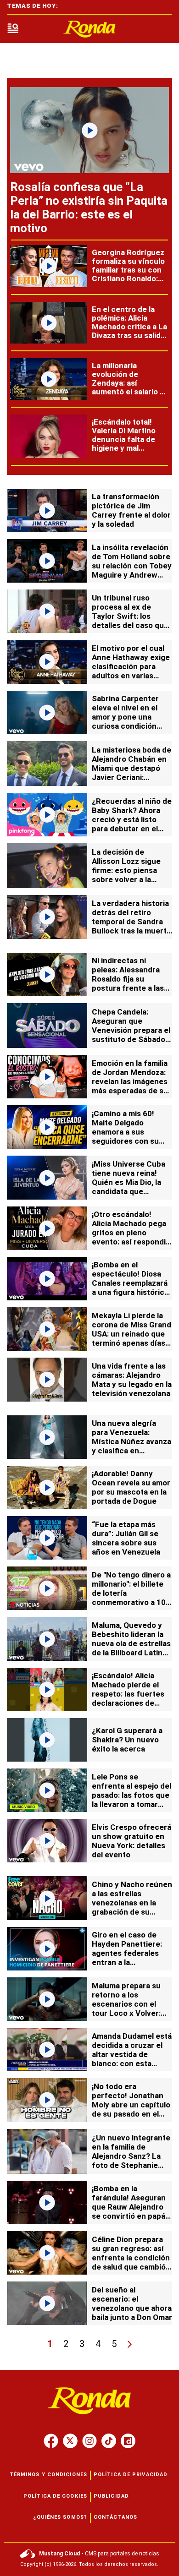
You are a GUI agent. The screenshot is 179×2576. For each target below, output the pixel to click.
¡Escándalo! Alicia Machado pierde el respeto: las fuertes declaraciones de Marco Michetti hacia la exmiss (130, 1698)
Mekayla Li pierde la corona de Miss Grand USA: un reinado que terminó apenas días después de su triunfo (132, 1334)
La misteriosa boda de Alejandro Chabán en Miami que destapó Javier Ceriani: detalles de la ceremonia (131, 773)
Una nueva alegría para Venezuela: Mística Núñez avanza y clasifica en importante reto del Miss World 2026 (131, 1446)
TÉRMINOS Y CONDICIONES (48, 2475)
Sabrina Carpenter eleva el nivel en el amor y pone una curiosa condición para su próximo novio (131, 717)
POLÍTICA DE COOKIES (55, 2496)
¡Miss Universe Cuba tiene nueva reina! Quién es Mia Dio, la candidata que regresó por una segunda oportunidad (131, 1187)
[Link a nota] (89, 130)
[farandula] (89, 29)
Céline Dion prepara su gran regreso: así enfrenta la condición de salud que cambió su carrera (131, 2258)
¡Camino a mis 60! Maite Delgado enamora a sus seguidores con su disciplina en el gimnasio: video (125, 1136)
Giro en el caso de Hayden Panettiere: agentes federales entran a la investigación (127, 1953)
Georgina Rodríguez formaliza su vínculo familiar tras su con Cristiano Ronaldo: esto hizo (128, 270)
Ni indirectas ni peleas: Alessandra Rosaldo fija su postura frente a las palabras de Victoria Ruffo (128, 983)
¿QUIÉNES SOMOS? (60, 2517)
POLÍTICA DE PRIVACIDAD (131, 2475)
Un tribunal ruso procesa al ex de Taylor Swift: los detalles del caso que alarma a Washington (130, 616)
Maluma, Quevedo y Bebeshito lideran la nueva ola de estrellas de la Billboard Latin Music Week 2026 (131, 1643)
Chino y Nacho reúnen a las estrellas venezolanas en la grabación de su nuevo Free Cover (132, 1903)
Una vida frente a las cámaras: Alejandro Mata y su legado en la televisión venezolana (132, 1380)
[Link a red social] (51, 2441)
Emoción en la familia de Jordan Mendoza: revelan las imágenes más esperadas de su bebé (130, 1081)
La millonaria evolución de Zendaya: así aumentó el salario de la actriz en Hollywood (130, 387)
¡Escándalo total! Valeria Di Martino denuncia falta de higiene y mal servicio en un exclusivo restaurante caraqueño (124, 452)
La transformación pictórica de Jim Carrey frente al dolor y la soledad (131, 510)
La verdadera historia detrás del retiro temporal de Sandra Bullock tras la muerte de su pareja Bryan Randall (131, 926)
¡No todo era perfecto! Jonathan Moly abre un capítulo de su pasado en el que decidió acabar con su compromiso (131, 2109)
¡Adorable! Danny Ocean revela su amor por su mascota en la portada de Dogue (131, 1487)
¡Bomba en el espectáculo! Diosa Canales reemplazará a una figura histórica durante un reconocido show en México (130, 1292)
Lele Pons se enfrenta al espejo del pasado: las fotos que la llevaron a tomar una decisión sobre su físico (131, 1800)
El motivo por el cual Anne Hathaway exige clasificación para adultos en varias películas (131, 666)
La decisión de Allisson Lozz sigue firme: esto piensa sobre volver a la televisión (126, 870)
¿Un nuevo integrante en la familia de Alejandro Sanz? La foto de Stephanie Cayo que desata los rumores (131, 2161)
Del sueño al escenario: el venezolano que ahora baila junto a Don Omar (132, 2303)
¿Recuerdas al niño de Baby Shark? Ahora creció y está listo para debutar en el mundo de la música (132, 819)
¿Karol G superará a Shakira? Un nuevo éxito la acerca (127, 1740)
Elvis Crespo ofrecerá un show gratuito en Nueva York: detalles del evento (131, 1841)
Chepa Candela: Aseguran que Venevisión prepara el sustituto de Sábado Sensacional (131, 1030)
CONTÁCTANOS (115, 2517)
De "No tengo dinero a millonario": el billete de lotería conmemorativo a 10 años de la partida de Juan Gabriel (131, 1598)
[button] (13, 29)
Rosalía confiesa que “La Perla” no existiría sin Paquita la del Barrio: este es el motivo (89, 207)
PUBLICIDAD (111, 2496)
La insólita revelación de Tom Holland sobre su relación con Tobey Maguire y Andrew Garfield (132, 566)
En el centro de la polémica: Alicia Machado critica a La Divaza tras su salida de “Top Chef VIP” (129, 327)
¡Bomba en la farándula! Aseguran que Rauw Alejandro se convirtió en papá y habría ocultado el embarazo (131, 2211)
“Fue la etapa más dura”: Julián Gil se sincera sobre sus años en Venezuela (126, 1538)
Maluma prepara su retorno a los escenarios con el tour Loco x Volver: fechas (126, 2004)
